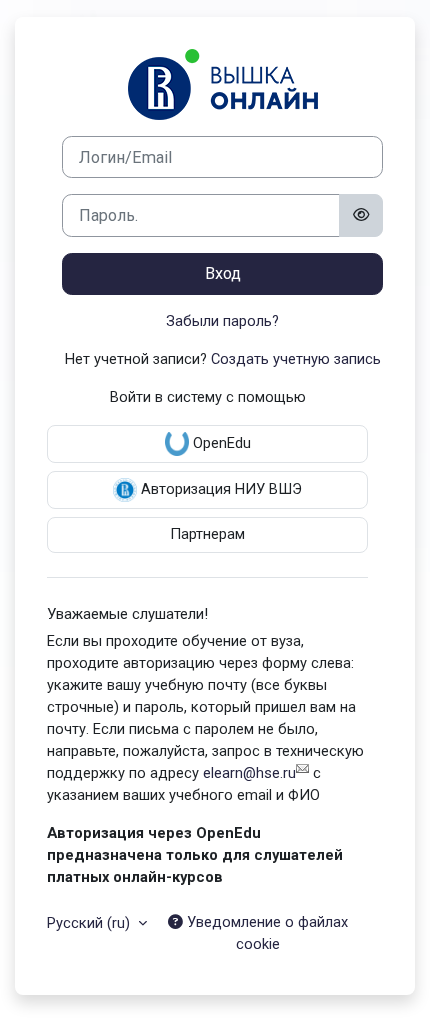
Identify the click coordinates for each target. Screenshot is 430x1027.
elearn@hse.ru (249, 773)
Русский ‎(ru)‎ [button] (90, 923)
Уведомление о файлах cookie (265, 933)
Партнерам (207, 534)
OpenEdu (220, 443)
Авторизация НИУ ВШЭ (219, 489)
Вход (223, 273)
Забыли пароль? (222, 321)
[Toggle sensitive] (361, 215)
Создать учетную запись (296, 359)
